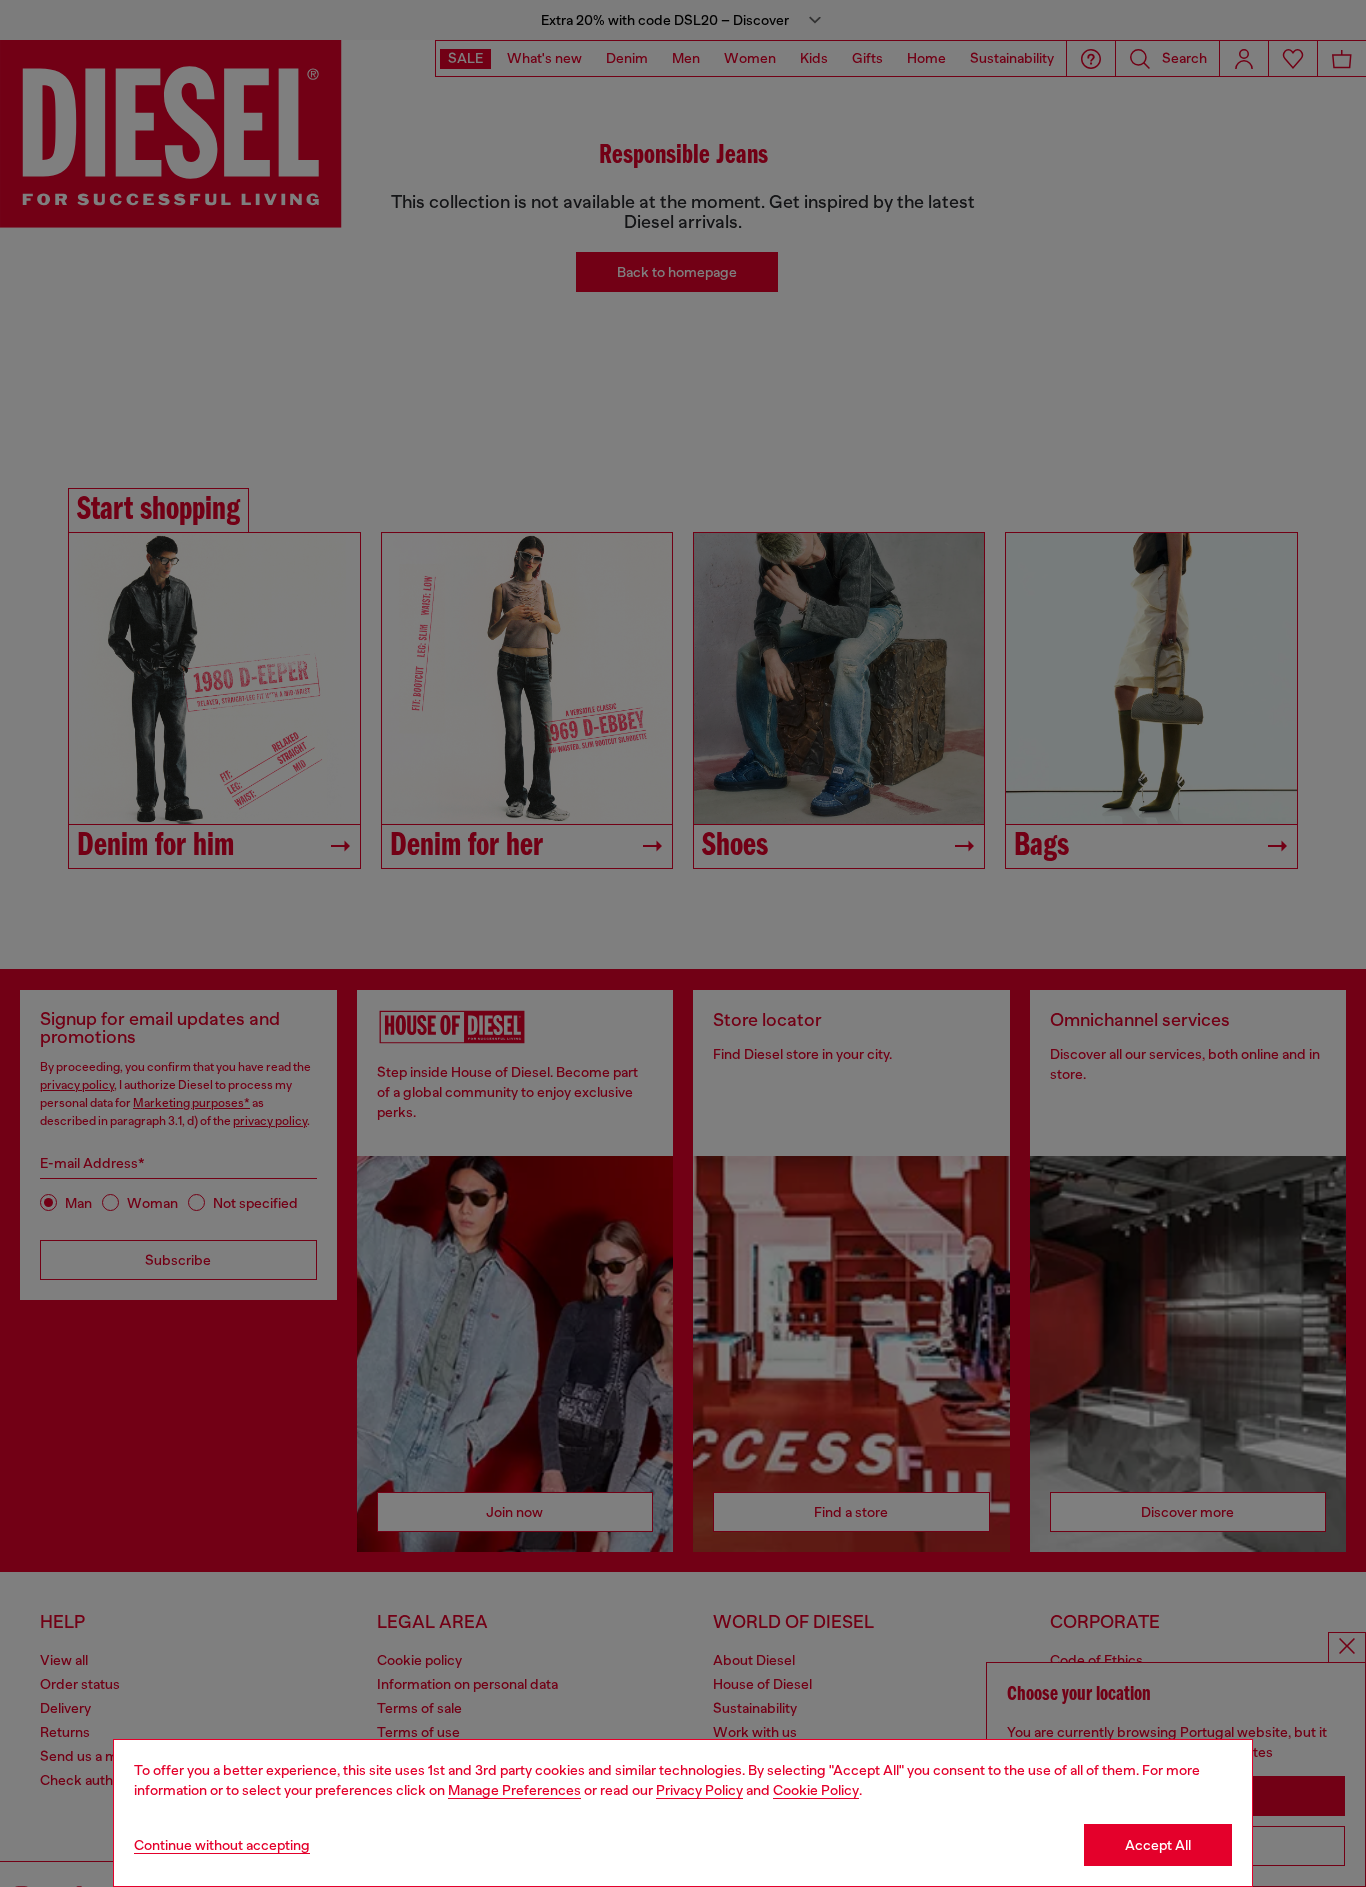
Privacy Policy (699, 1790)
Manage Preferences (514, 1790)
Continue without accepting (222, 1845)
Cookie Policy (816, 1790)
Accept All (1158, 1845)
